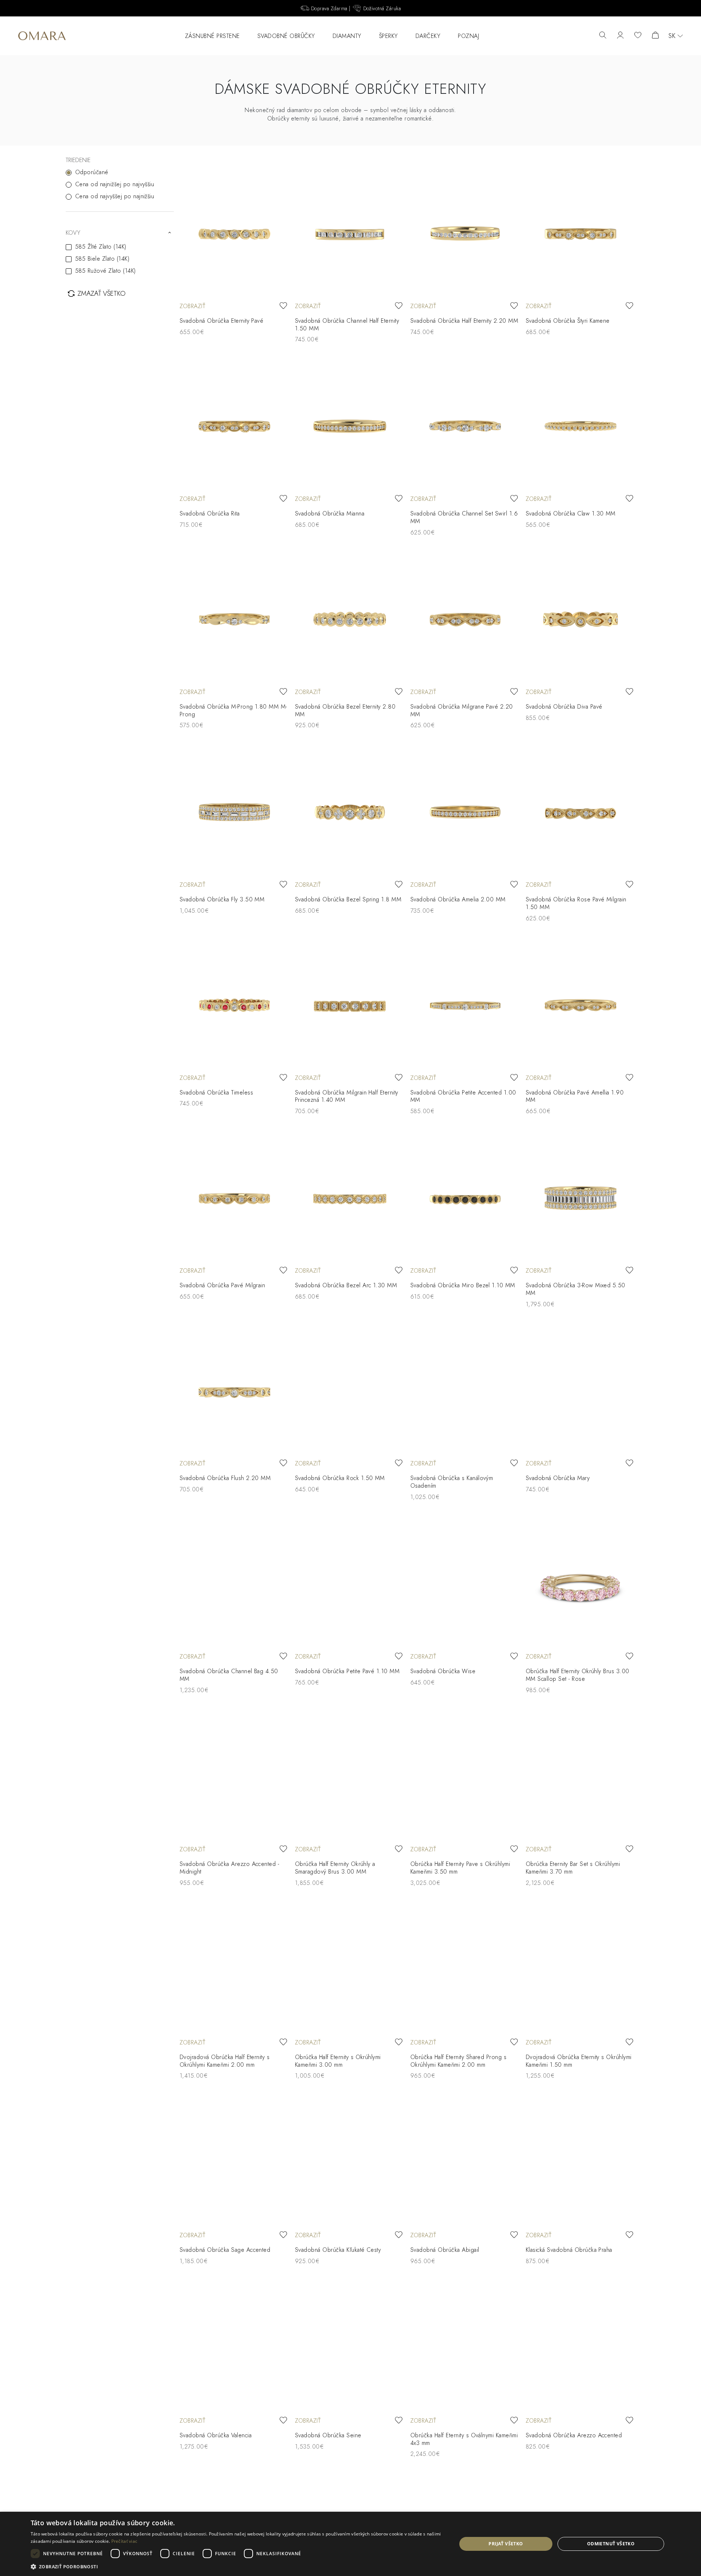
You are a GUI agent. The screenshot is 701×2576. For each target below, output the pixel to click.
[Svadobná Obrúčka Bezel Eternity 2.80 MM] (350, 619)
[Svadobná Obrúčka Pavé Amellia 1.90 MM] (581, 1005)
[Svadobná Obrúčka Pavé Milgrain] (234, 1198)
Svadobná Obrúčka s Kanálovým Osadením (452, 1482)
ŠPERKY (388, 36)
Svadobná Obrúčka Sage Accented (225, 2250)
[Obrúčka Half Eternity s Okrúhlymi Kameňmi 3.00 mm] (350, 1970)
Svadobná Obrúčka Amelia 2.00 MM (458, 899)
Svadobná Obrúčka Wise (443, 1671)
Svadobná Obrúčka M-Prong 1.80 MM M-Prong (233, 710)
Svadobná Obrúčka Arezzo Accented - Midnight (229, 1868)
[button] (238, 2566)
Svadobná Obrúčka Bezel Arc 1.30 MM (346, 1285)
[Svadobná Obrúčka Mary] (581, 1391)
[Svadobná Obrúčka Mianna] (350, 426)
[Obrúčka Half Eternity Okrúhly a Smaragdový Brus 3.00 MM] (350, 1777)
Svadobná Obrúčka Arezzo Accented (574, 2435)
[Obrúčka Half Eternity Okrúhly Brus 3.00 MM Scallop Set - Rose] (581, 1584)
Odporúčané (92, 172)
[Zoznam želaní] (638, 36)
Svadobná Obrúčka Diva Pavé (564, 707)
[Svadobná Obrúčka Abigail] (465, 2162)
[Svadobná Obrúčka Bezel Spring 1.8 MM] (350, 812)
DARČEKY (428, 36)
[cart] (655, 36)
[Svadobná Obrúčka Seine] (350, 2348)
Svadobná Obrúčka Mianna (330, 513)
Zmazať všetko (101, 294)
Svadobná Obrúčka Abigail (445, 2250)
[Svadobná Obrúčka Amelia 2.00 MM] (465, 812)
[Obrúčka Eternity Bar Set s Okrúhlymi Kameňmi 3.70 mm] (581, 1777)
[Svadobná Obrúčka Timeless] (234, 1005)
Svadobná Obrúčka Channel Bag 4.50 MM (229, 1675)
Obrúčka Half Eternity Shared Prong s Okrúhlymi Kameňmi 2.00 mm (458, 2061)
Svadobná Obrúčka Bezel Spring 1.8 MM (348, 899)
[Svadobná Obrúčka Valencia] (234, 2348)
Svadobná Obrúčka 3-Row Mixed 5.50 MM (576, 1289)
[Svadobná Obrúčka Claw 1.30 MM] (581, 426)
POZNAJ (468, 36)
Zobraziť (192, 306)
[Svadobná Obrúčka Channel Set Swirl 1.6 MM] (465, 426)
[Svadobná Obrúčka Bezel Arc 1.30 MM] (350, 1198)
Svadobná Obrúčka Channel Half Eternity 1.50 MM (347, 325)
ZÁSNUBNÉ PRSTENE (212, 36)
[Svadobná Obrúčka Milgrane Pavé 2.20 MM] (465, 619)
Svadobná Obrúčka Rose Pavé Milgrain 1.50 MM (576, 903)
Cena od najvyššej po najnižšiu (115, 196)
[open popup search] (603, 36)
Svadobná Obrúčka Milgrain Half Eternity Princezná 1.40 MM (347, 1096)
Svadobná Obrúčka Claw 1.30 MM (571, 513)
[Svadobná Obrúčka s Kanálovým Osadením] (465, 1391)
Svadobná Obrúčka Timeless (216, 1092)
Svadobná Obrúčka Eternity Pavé (221, 321)
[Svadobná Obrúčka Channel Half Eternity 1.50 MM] (350, 233)
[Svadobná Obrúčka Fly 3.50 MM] (234, 812)
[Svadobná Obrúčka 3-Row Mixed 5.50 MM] (581, 1198)
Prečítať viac (125, 2541)
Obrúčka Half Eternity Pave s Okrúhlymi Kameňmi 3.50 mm (460, 1868)
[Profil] (620, 36)
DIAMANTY (347, 36)
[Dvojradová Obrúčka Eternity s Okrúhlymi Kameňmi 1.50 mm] (581, 1970)
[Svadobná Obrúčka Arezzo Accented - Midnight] (234, 1777)
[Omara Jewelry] (42, 36)
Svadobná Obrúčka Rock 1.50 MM (340, 1478)
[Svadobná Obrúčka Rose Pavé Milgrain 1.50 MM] (581, 812)
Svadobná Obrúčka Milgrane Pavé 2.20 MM (462, 710)
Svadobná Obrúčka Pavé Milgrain (222, 1285)
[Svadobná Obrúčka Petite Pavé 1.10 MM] (350, 1584)
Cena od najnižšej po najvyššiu (115, 184)
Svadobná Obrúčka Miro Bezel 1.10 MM (463, 1285)
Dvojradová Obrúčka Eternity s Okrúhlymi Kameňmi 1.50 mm (579, 2061)
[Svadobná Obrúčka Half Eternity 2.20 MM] (465, 233)
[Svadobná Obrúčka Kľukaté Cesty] (350, 2162)
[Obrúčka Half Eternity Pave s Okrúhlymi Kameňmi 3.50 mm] (465, 1777)
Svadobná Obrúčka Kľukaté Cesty (338, 2250)
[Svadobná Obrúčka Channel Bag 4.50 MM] (234, 1584)
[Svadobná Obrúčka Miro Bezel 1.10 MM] (465, 1198)
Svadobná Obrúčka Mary (558, 1478)
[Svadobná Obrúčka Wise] (465, 1584)
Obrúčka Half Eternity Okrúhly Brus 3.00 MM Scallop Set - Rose (578, 1675)
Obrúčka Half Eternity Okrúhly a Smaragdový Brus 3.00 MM (335, 1868)
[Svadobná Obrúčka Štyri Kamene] (581, 233)
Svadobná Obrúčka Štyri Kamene (568, 321)
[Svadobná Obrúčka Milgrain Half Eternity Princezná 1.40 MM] (350, 1005)
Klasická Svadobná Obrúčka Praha (569, 2250)
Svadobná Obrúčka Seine (328, 2435)
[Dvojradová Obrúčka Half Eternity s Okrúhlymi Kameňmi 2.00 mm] (234, 1970)
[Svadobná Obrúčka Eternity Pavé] (234, 233)
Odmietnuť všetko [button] (611, 2544)
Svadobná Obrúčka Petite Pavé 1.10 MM (347, 1671)
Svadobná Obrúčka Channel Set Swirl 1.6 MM (464, 517)
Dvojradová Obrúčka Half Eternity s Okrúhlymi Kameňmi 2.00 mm (225, 2061)
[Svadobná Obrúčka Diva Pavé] (581, 619)
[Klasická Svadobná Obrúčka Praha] (581, 2162)
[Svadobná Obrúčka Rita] (234, 426)
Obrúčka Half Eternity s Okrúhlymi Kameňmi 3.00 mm (338, 2061)
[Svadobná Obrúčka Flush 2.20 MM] (234, 1391)
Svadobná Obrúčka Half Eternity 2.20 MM (464, 321)
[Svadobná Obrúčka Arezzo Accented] (581, 2348)
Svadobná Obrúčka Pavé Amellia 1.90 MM (575, 1096)
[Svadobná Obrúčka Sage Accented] (234, 2162)
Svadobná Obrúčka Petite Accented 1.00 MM (463, 1096)
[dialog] (350, 2544)
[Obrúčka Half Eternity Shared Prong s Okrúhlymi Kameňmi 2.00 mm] (465, 1970)
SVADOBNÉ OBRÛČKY (286, 36)
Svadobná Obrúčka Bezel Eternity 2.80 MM (345, 710)
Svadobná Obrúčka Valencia (216, 2435)
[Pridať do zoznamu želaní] (283, 306)
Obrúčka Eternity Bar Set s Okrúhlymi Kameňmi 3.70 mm (573, 1868)
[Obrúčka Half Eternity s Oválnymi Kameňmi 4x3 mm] (465, 2348)
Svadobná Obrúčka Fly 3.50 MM (222, 899)
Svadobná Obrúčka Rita (210, 513)
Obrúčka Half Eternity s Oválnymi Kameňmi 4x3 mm (464, 2439)
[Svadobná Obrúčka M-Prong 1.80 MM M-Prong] (234, 619)
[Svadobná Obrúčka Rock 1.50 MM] (350, 1391)
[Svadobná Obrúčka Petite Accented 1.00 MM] (465, 1005)
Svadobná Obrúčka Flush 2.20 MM (225, 1478)
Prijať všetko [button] (506, 2544)
